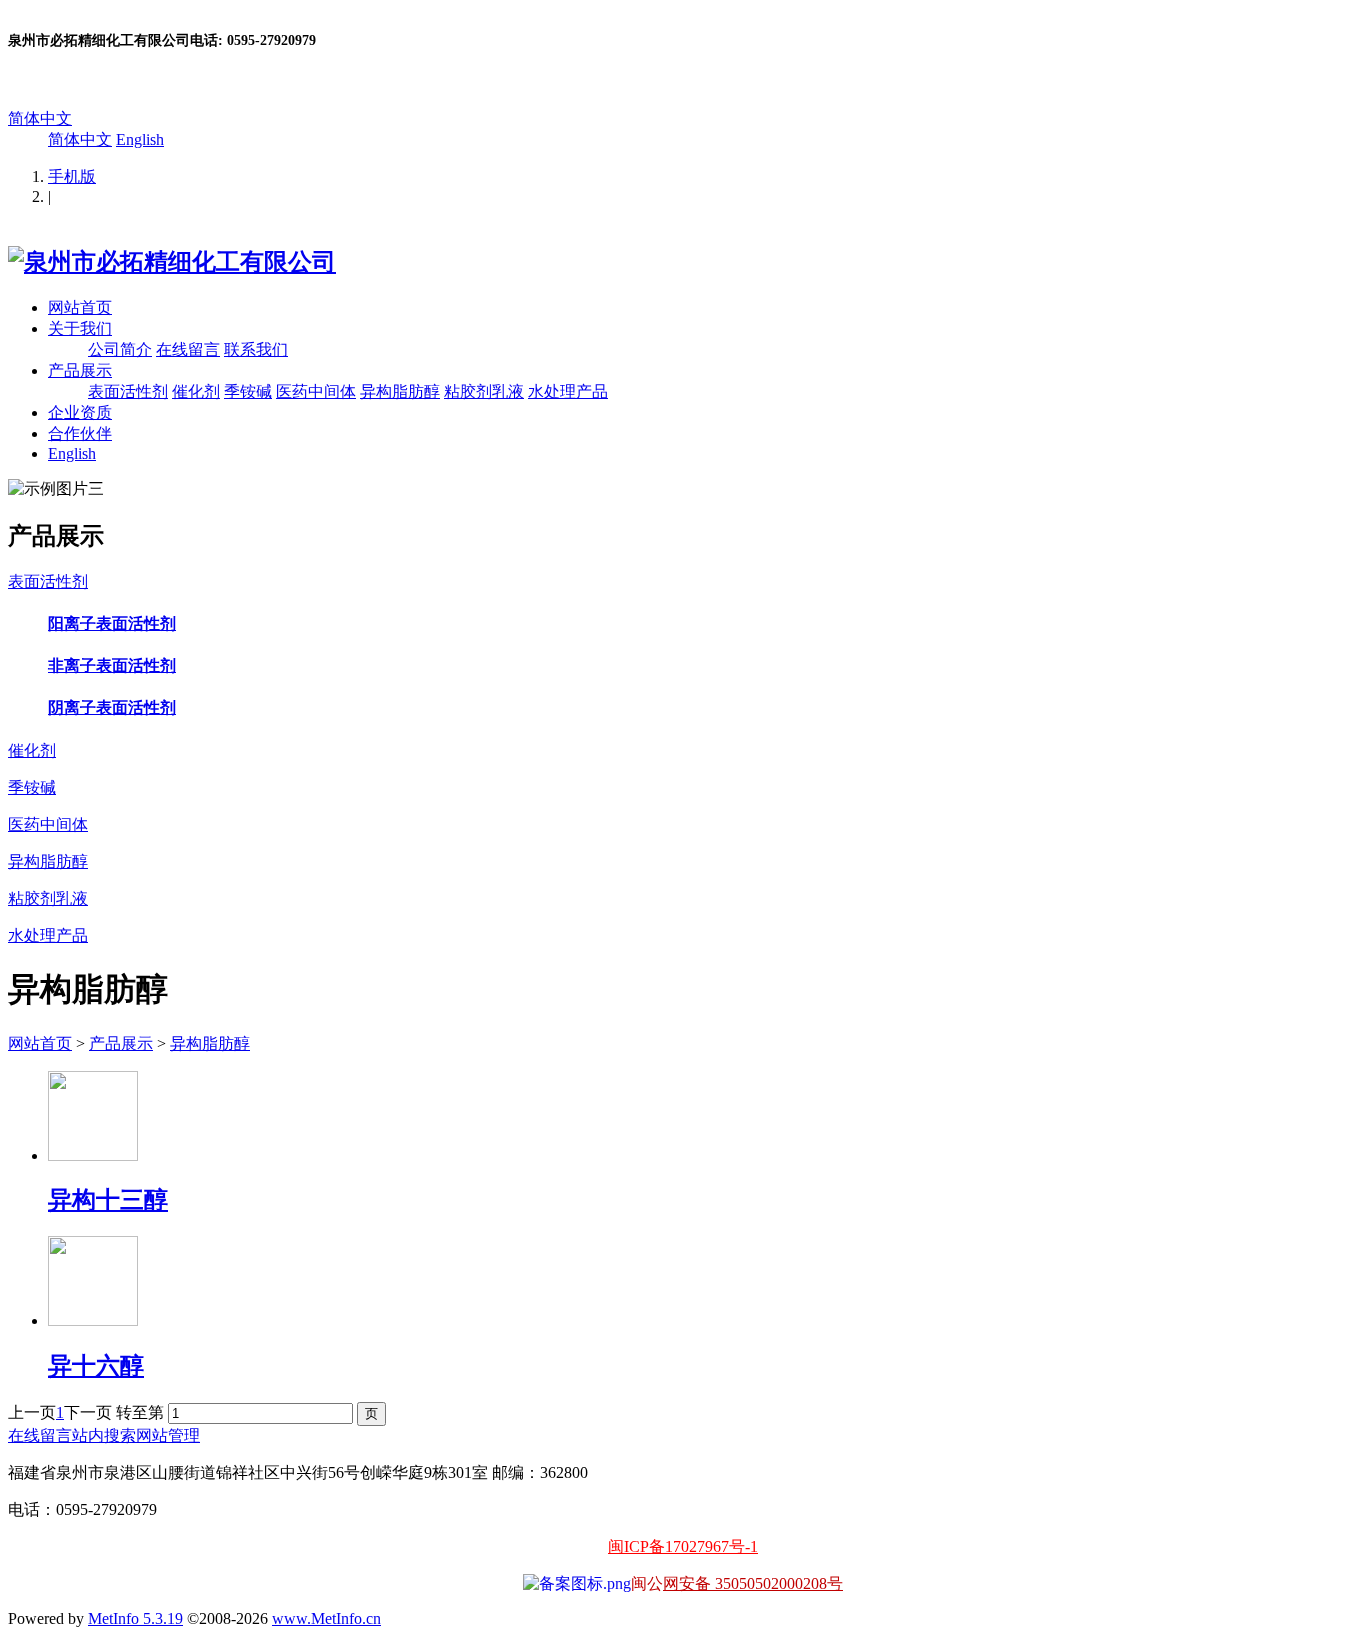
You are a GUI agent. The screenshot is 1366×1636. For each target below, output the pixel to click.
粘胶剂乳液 (484, 391)
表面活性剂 (128, 391)
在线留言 (188, 349)
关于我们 (80, 328)
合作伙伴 (80, 433)
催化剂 (196, 391)
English (140, 139)
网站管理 (168, 1435)
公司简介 (120, 349)
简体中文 (40, 118)
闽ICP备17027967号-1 (683, 1546)
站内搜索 (104, 1435)
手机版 (72, 176)
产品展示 (80, 370)
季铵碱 (248, 391)
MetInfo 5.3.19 (135, 1618)
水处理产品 (568, 391)
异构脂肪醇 (400, 391)
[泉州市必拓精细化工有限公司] (172, 262)
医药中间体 (316, 391)
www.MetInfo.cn (326, 1618)
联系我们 (256, 349)
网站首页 (80, 307)
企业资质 (80, 412)
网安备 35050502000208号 (753, 1583)
